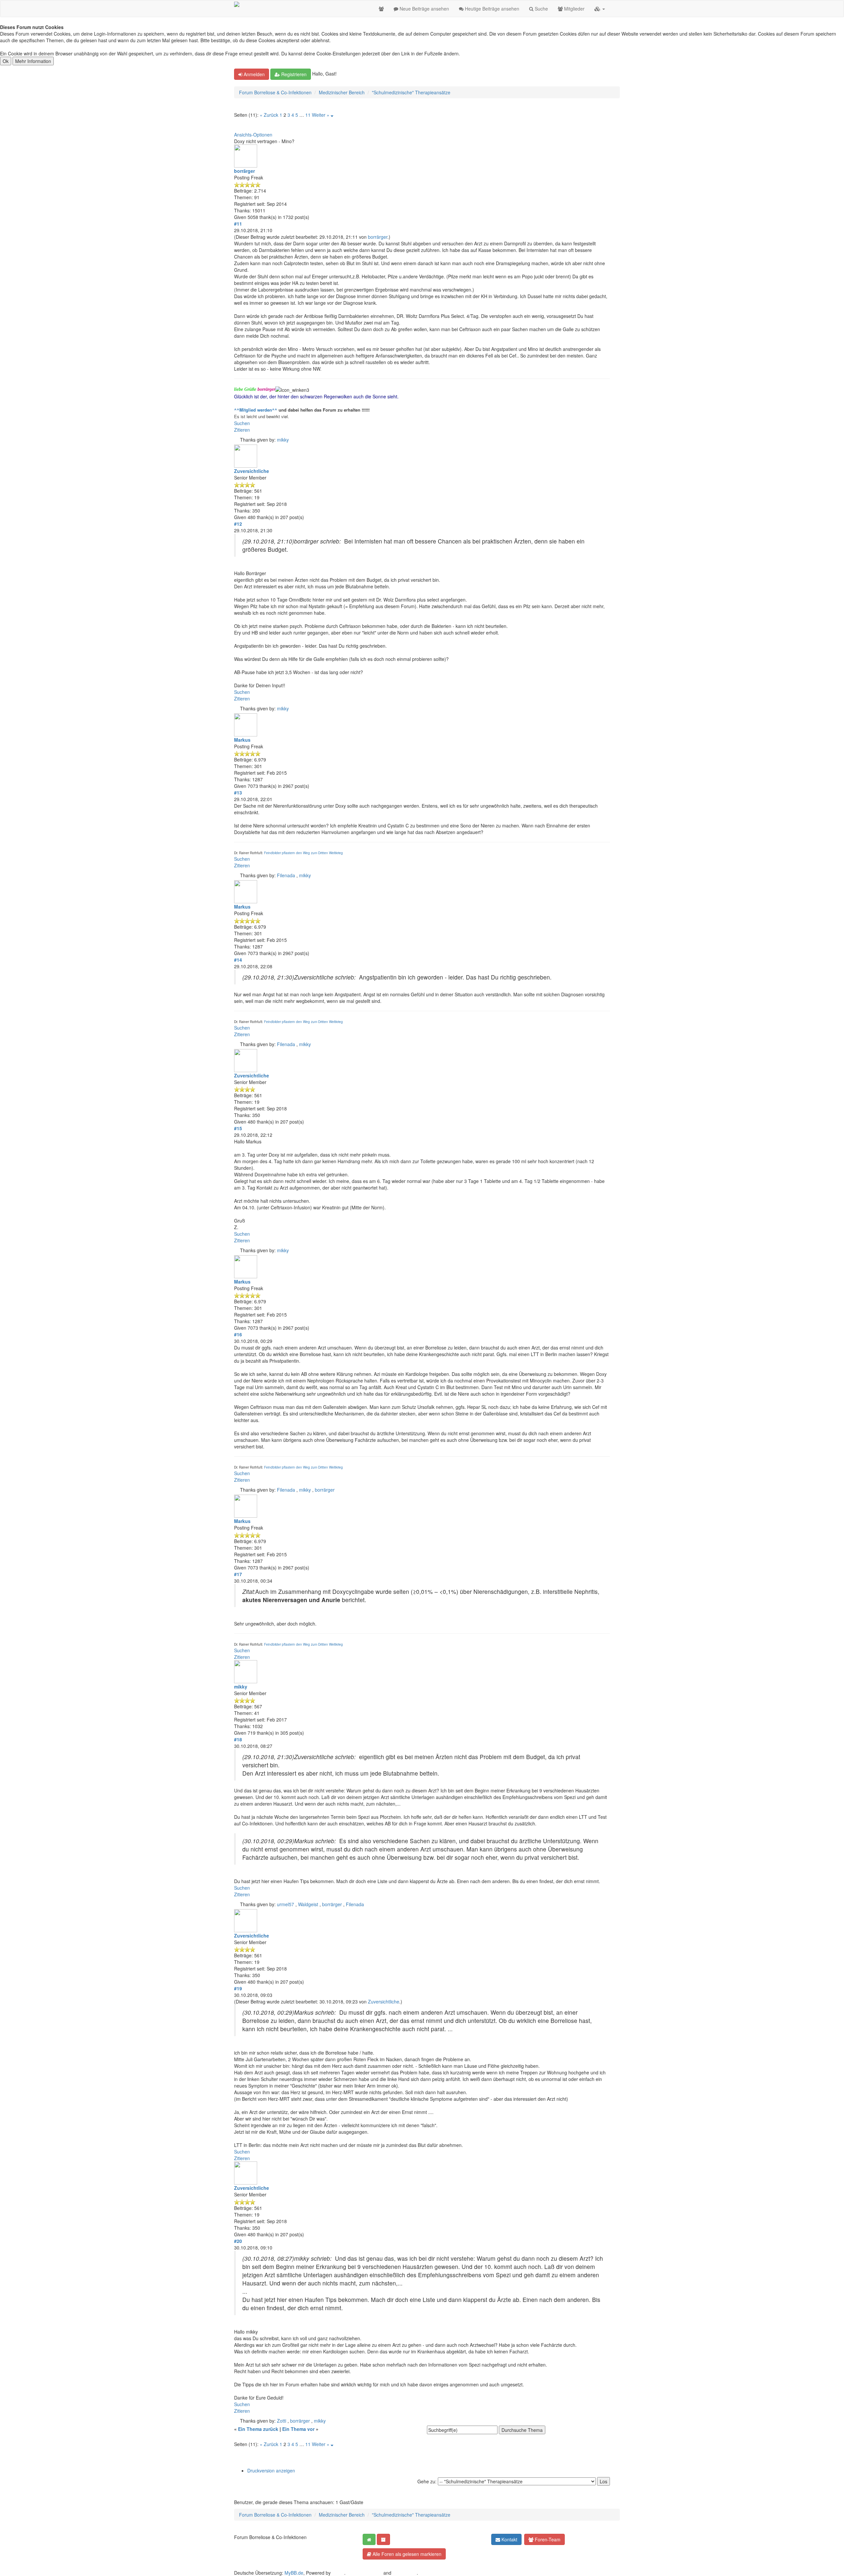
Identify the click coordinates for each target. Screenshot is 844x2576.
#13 (238, 792)
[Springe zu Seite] (332, 115)
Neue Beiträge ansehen (424, 9)
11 (308, 115)
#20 (238, 2241)
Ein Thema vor (298, 2429)
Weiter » (321, 115)
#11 (238, 224)
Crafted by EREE (364, 2573)
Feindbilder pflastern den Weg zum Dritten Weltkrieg (303, 853)
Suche (541, 9)
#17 (238, 1574)
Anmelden (254, 74)
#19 (238, 1988)
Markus (242, 740)
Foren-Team (547, 2539)
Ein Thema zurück (258, 2429)
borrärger (244, 171)
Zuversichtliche (252, 471)
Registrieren (293, 74)
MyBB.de (294, 2573)
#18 (238, 1739)
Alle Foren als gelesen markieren (406, 2554)
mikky (283, 440)
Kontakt (509, 2539)
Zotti (282, 2421)
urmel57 (286, 1904)
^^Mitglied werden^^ (256, 410)
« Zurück (269, 115)
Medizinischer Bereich (342, 92)
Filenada (286, 875)
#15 (238, 1128)
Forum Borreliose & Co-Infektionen (275, 92)
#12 (238, 524)
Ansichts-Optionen (253, 135)
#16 (238, 1334)
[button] (600, 9)
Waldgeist (308, 1904)
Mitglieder (574, 9)
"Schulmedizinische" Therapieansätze (411, 92)
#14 (238, 960)
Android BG (405, 2573)
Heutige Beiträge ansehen (491, 9)
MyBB (338, 2573)
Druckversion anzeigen (271, 2470)
